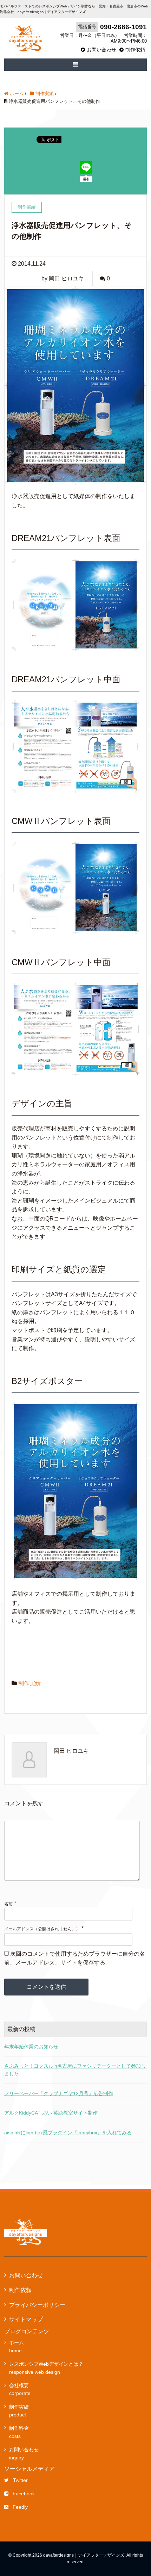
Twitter (20, 2480)
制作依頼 (135, 50)
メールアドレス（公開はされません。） (42, 1929)
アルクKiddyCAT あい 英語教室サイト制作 (51, 2113)
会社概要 (20, 2389)
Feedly (20, 2507)
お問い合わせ (101, 50)
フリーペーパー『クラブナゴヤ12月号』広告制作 (59, 2093)
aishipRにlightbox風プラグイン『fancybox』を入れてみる (68, 2133)
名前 (8, 1904)
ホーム (17, 2346)
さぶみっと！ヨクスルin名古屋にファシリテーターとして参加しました (75, 2070)
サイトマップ (26, 2319)
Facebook (24, 2494)
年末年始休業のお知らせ (31, 2047)
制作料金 (19, 2432)
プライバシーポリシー (37, 2305)
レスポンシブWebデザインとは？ (46, 2368)
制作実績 (29, 1683)
